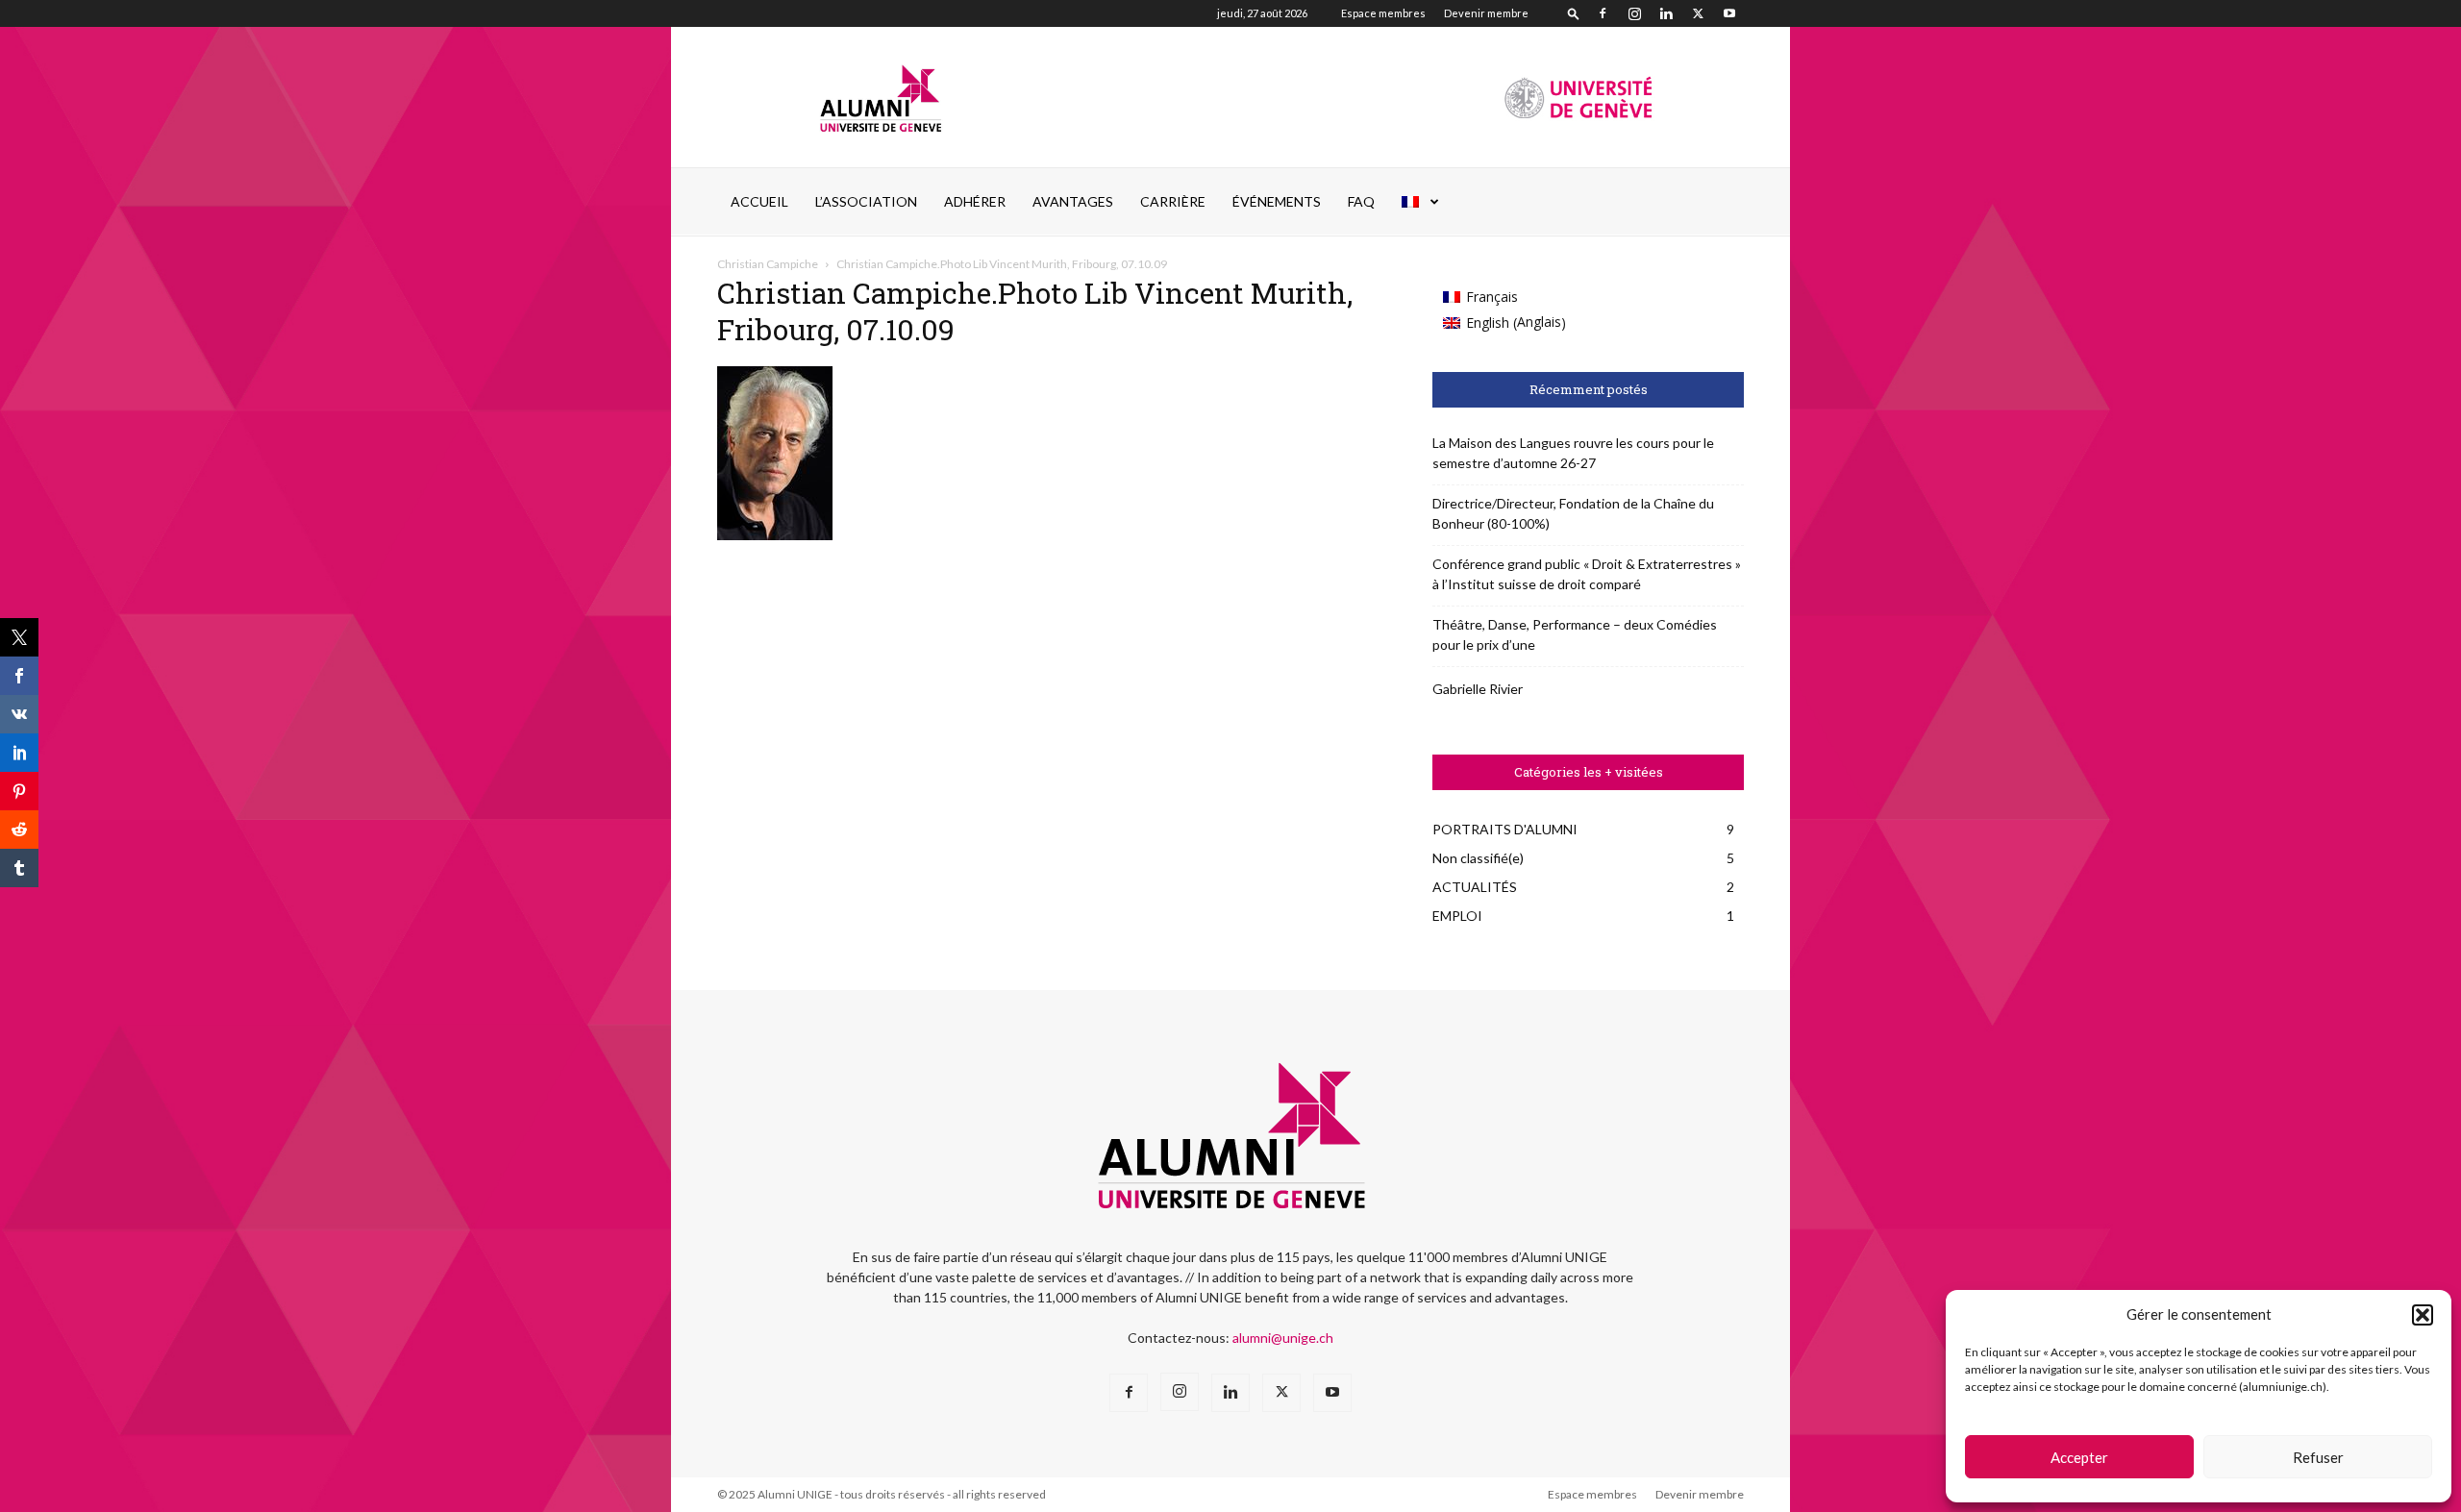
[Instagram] (1634, 13)
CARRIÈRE (1173, 201)
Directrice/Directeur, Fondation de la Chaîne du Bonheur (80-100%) (1573, 513)
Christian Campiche (768, 264)
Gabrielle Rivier (1478, 689)
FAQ (1361, 201)
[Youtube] (1729, 13)
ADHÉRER (975, 201)
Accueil (759, 201)
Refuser (2318, 1457)
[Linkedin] (1666, 13)
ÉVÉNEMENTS (1277, 201)
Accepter (2079, 1457)
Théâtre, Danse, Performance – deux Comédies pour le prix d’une (1575, 634)
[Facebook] (1603, 13)
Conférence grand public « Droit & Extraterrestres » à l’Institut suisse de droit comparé (1587, 574)
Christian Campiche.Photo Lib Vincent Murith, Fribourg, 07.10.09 (1035, 311)
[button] (2423, 1315)
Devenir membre (1486, 13)
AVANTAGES (1073, 201)
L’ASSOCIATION (866, 201)
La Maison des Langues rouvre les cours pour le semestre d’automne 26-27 (1573, 453)
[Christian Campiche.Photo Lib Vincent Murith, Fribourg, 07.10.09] (775, 535)
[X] (1698, 13)
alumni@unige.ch (1283, 1338)
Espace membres (1383, 13)
